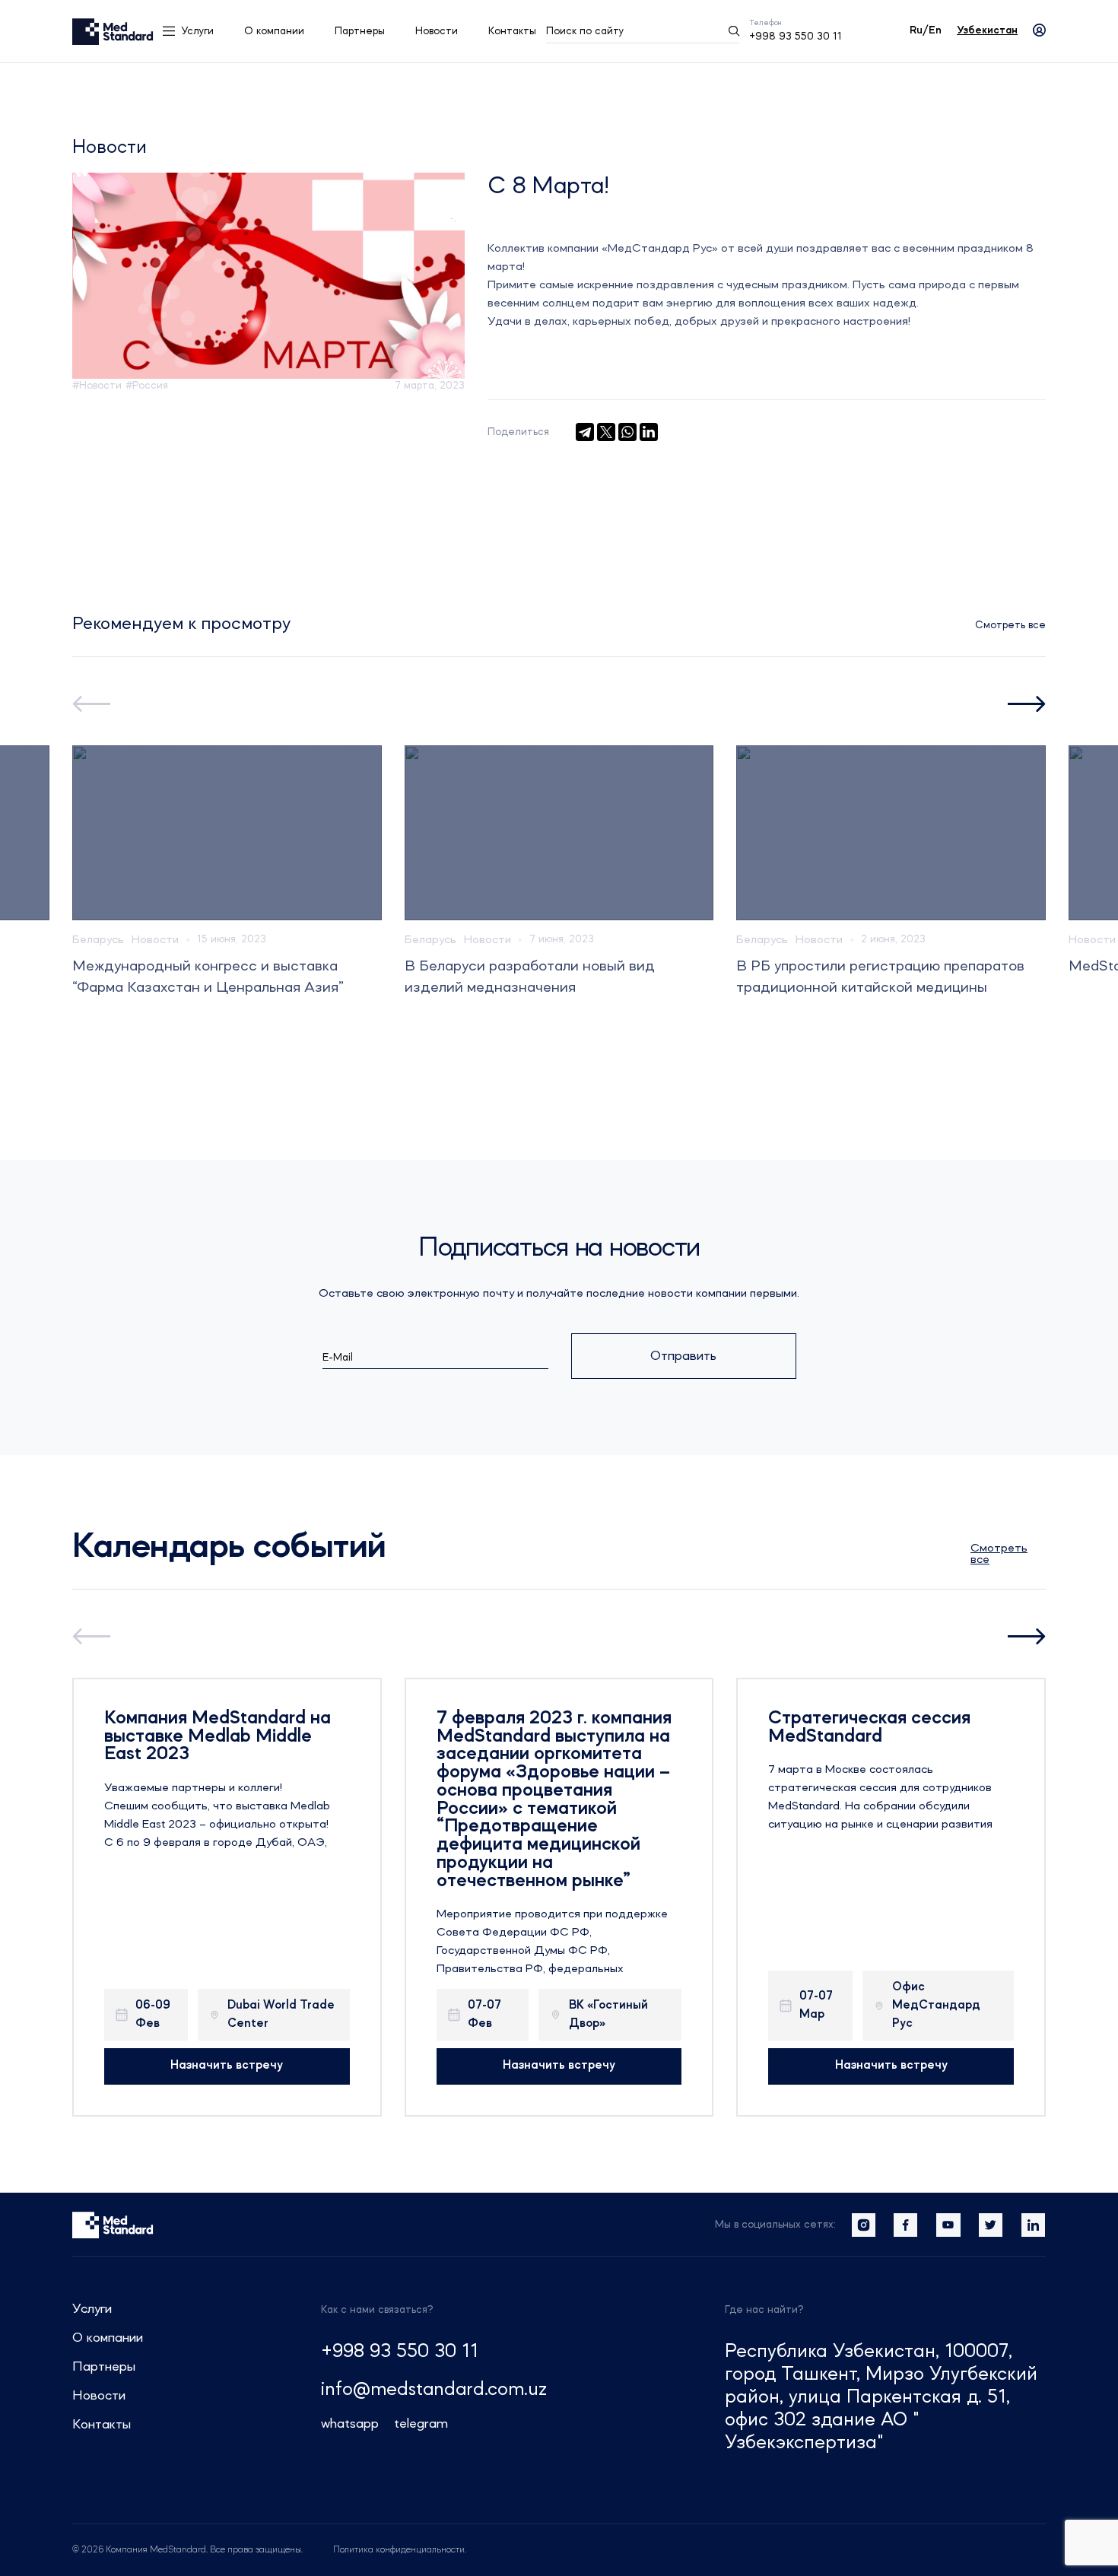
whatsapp (350, 2424)
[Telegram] (585, 432)
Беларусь (98, 940)
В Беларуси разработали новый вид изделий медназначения (530, 977)
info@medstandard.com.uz (434, 2390)
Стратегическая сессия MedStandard (869, 1728)
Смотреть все (1010, 625)
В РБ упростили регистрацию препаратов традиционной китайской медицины (880, 977)
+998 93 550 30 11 (796, 37)
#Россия (147, 386)
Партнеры (360, 31)
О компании (274, 31)
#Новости (97, 386)
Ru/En (926, 30)
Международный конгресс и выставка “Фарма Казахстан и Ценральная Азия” (208, 977)
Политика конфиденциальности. (400, 2550)
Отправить (683, 1356)
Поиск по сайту (585, 31)
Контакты (512, 31)
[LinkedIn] (649, 432)
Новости (437, 31)
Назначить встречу (227, 2066)
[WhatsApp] (627, 432)
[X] (606, 432)
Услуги (197, 31)
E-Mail (338, 1358)
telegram (421, 2424)
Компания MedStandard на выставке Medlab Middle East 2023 (218, 1737)
